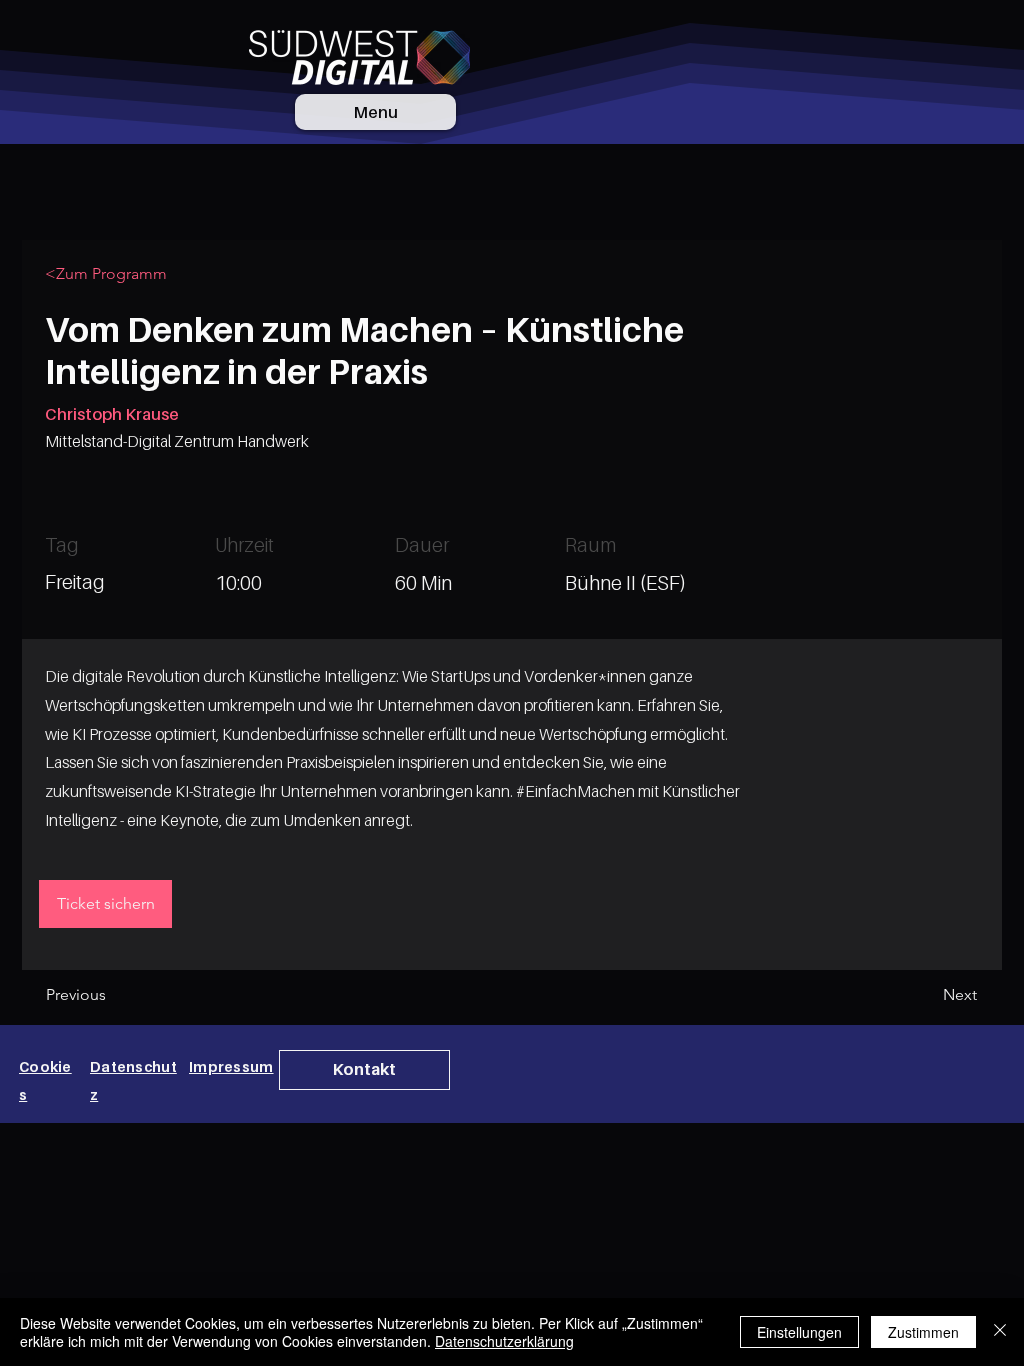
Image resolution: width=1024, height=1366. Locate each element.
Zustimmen (923, 1332)
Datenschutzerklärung (504, 1341)
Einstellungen (799, 1332)
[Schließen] (1000, 1332)
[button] (364, 1070)
